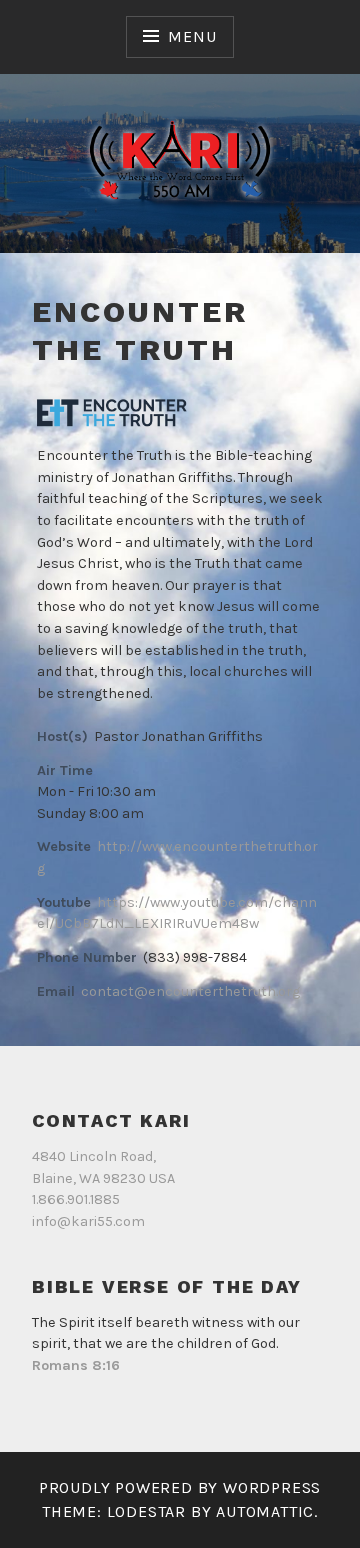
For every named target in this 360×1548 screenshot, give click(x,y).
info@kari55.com (88, 1221)
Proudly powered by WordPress (180, 1487)
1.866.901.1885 (76, 1199)
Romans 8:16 (76, 1365)
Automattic (265, 1511)
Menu (192, 36)
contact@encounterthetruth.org (190, 991)
